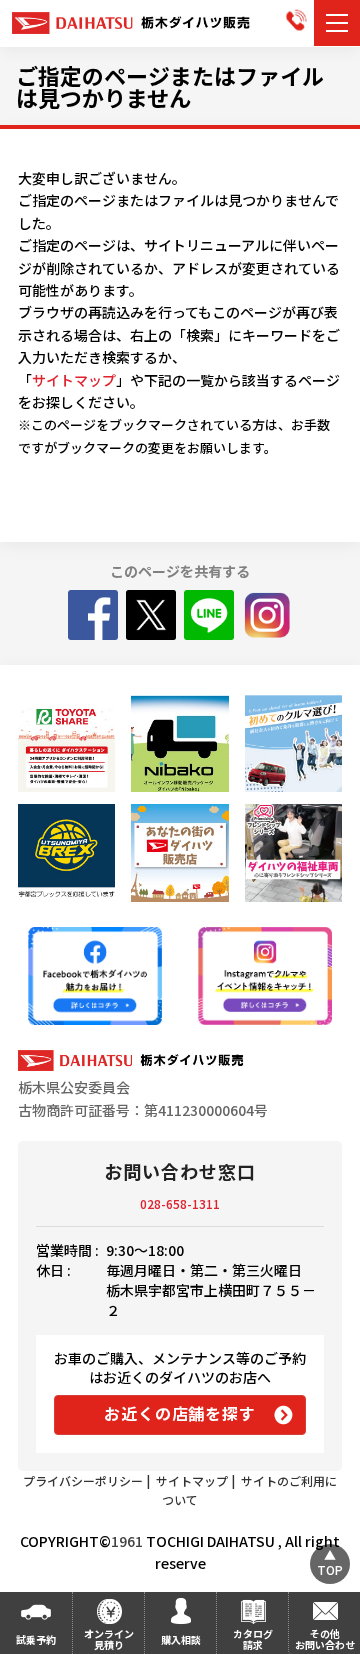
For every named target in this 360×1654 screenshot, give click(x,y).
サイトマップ (74, 380)
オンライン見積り (109, 1639)
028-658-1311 (180, 1203)
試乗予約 (36, 1639)
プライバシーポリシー (83, 1480)
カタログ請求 (253, 1639)
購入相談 (181, 1639)
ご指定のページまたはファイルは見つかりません (170, 86)
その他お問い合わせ (325, 1639)
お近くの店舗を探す (179, 1413)
